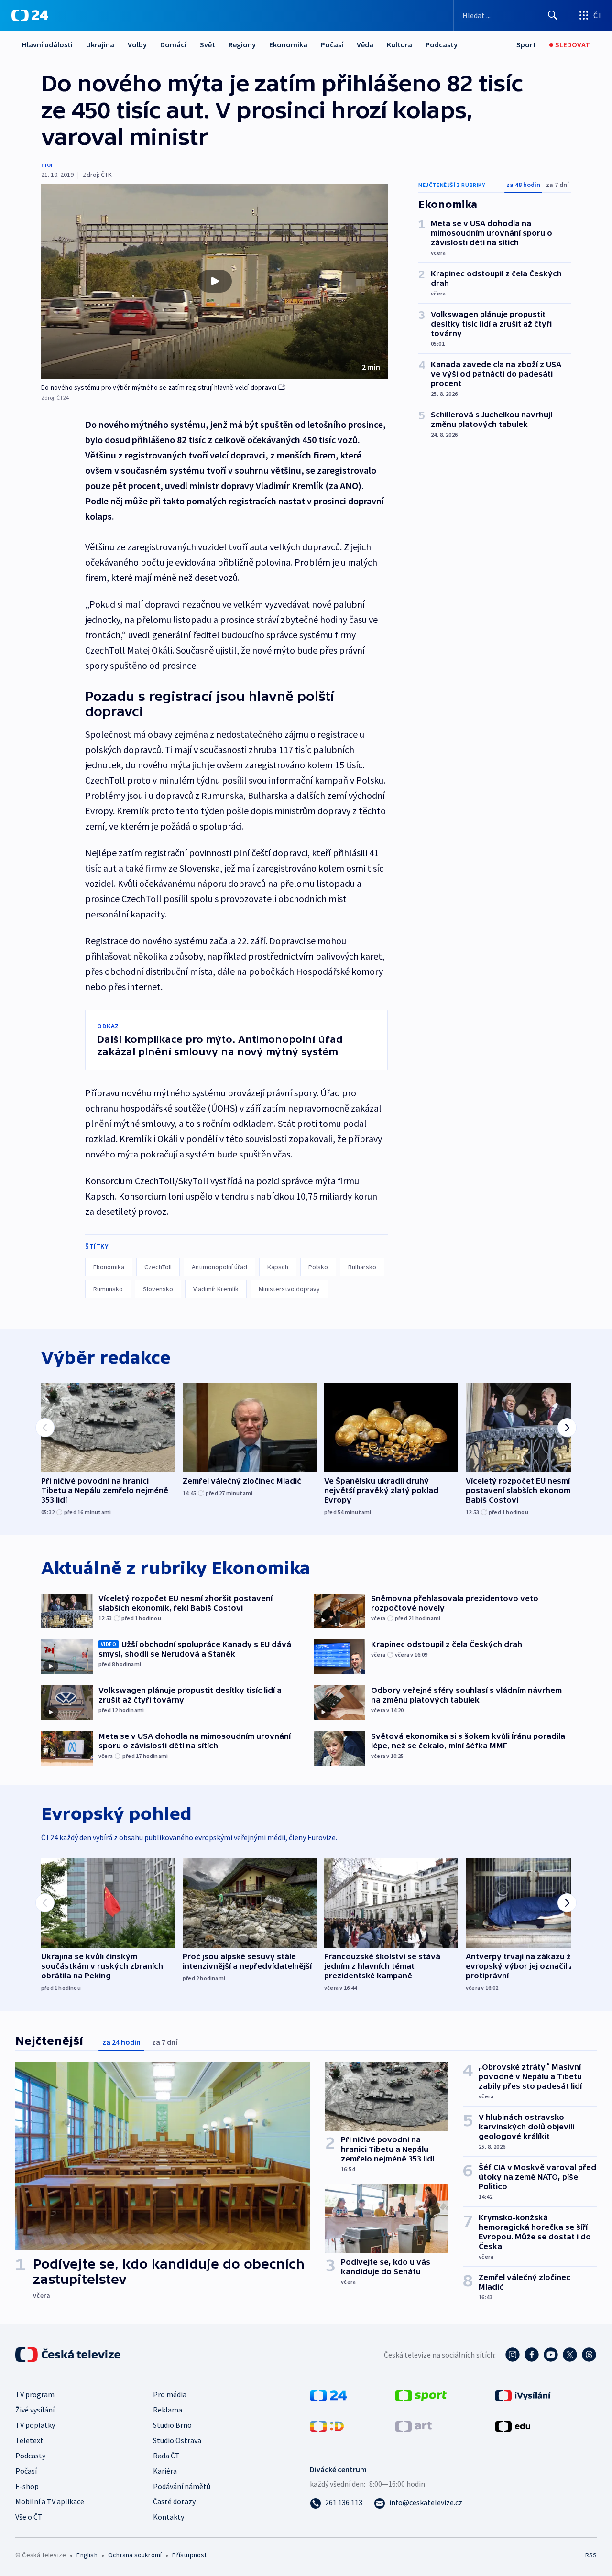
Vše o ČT (29, 2517)
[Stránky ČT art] (413, 2425)
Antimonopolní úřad (219, 1267)
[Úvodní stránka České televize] (69, 2355)
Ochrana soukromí (135, 2555)
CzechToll (158, 1267)
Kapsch (278, 1267)
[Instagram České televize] (513, 2355)
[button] (214, 281)
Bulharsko (362, 1267)
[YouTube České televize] (551, 2355)
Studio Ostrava (177, 2440)
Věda (365, 44)
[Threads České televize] (589, 2355)
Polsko (318, 1267)
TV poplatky (35, 2425)
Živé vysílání (35, 2410)
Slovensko (158, 1289)
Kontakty (169, 2517)
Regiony (242, 44)
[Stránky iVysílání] (523, 2395)
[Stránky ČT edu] (513, 2425)
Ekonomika (288, 44)
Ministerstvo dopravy (289, 1289)
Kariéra (165, 2471)
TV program (35, 2394)
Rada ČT (166, 2456)
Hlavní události (47, 44)
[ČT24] (30, 15)
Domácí (173, 44)
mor (47, 164)
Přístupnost (189, 2555)
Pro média (170, 2394)
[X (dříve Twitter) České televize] (570, 2355)
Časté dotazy (174, 2501)
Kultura (399, 44)
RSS (591, 2555)
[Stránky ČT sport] (421, 2395)
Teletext (29, 2440)
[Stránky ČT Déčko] (327, 2425)
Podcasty (442, 44)
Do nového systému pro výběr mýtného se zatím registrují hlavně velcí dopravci (159, 387)
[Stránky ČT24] (328, 2395)
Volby (137, 44)
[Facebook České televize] (532, 2355)
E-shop (27, 2486)
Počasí (332, 44)
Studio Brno (172, 2425)
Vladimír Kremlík (216, 1289)
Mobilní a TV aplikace (50, 2501)
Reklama (168, 2410)
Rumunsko (108, 1289)
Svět (208, 44)
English (87, 2555)
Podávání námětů (182, 2486)
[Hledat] (553, 15)
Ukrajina (100, 44)
